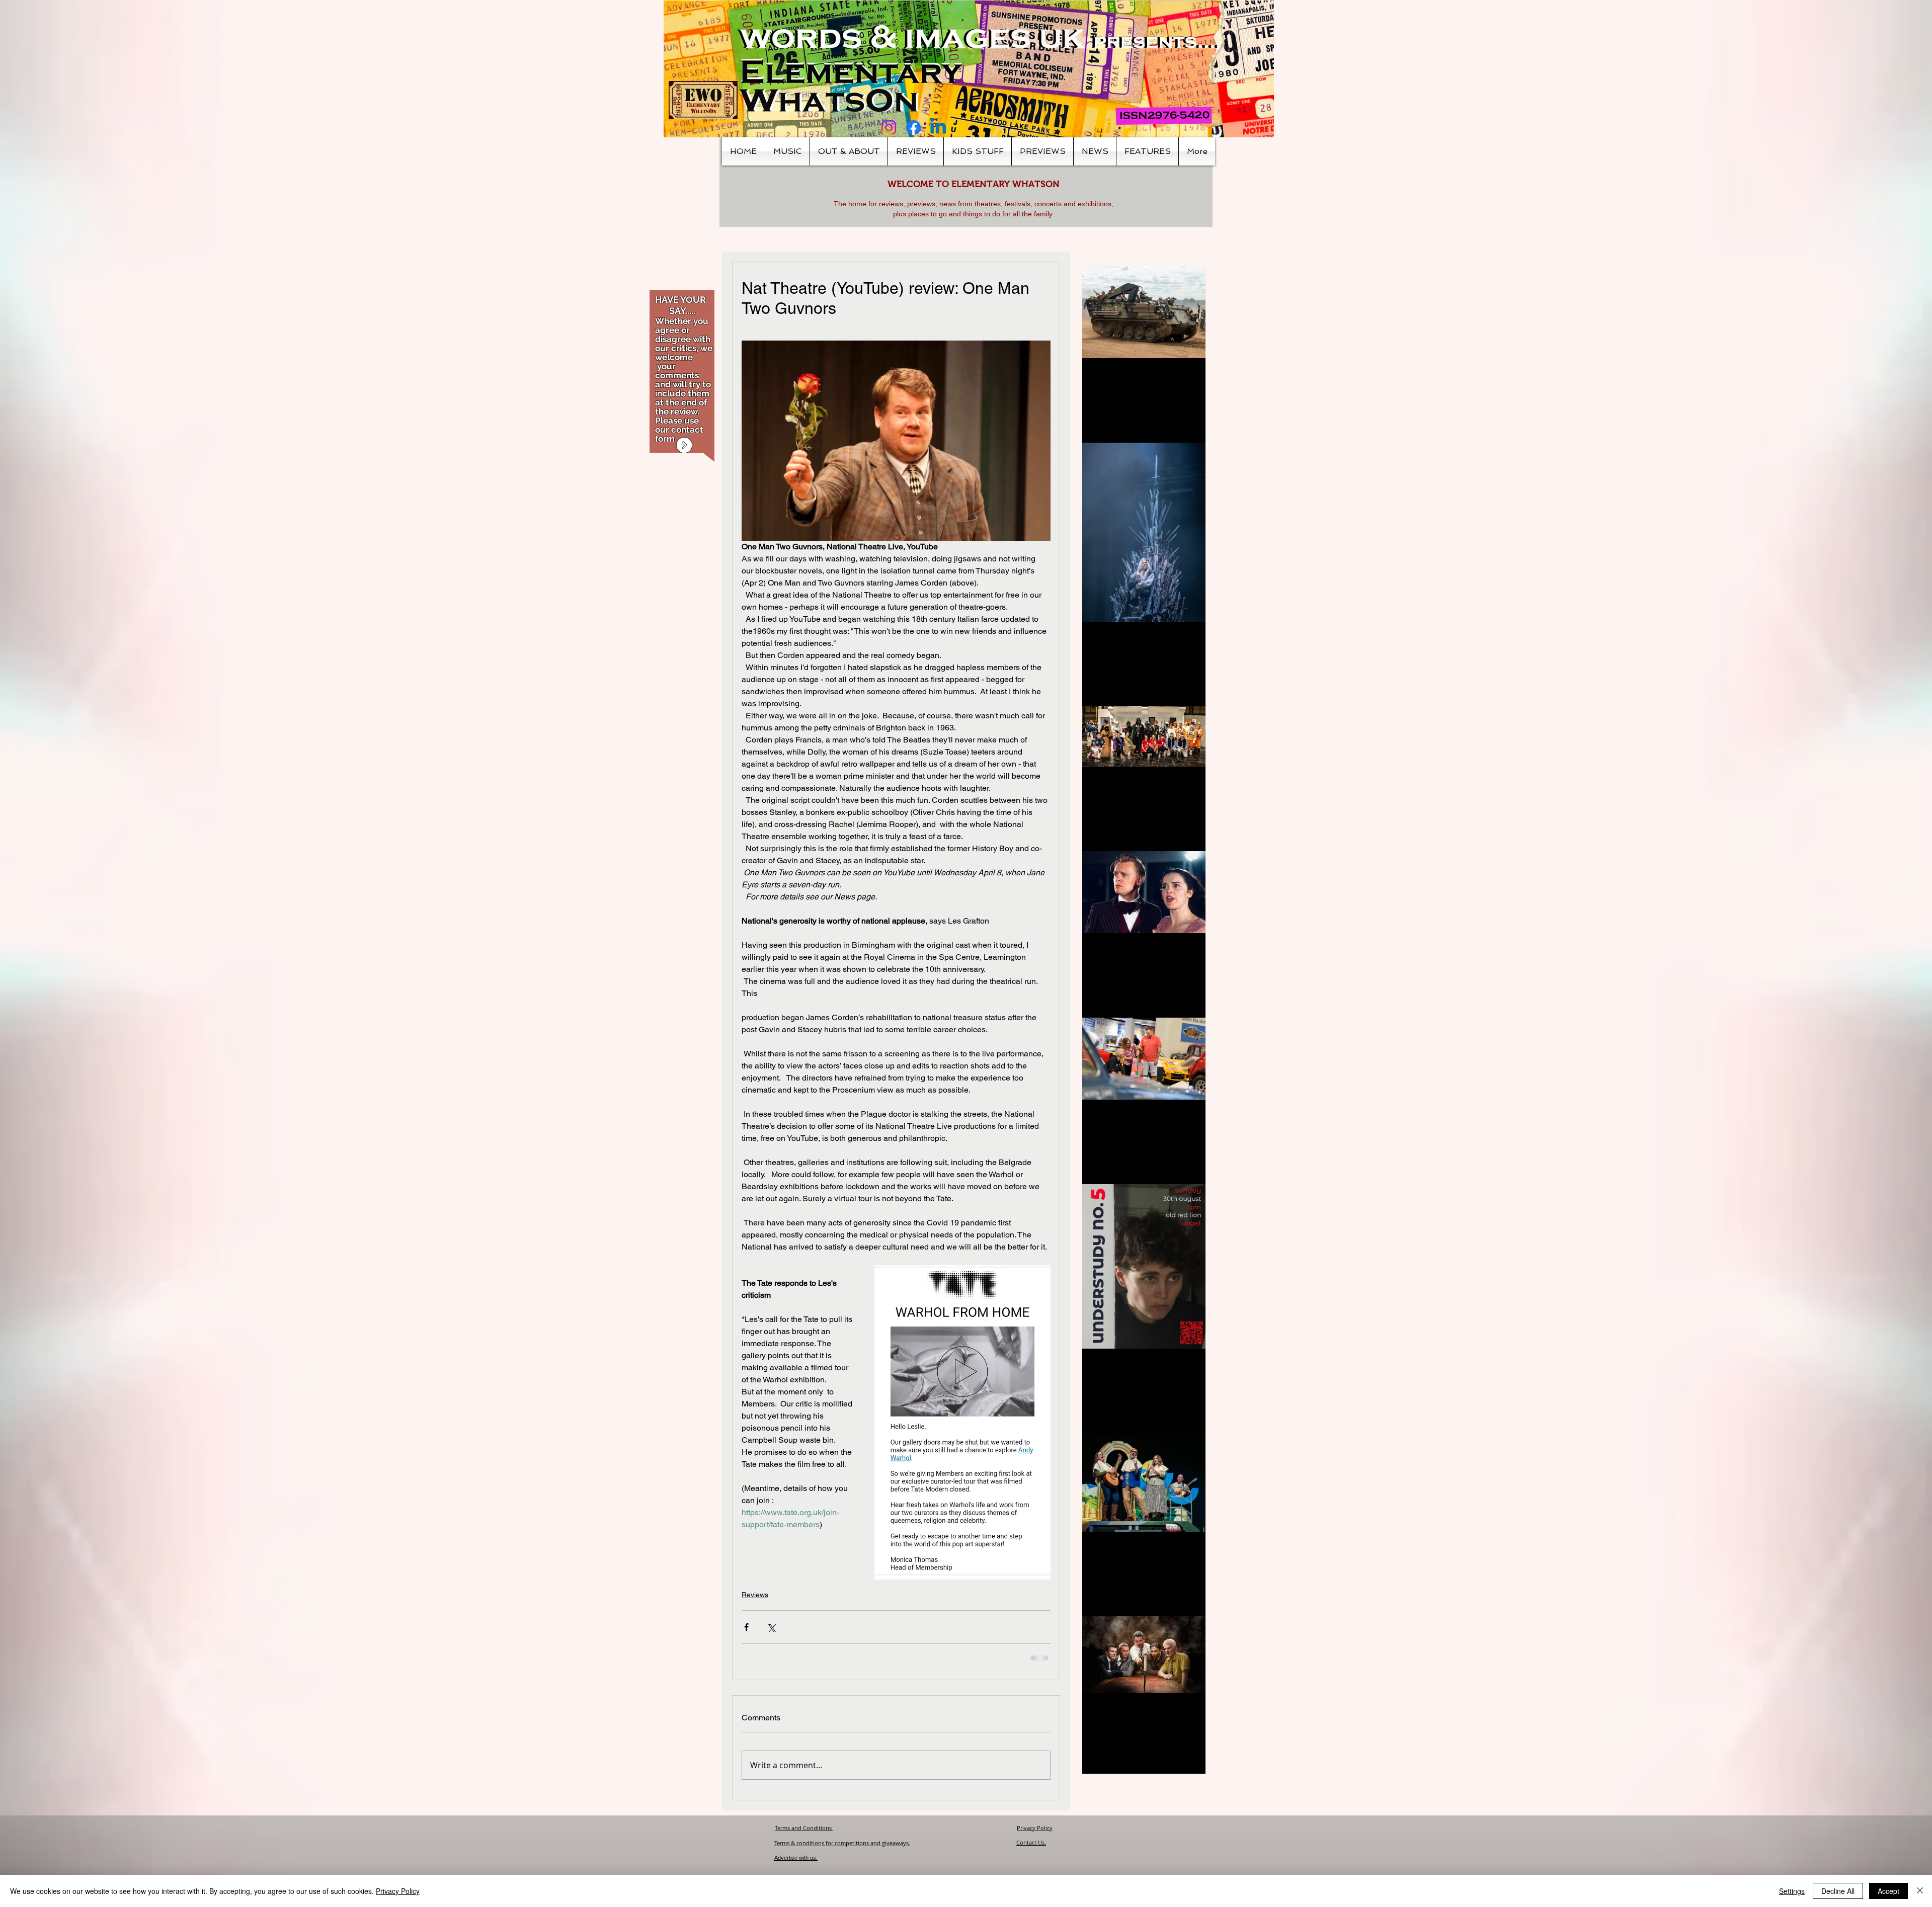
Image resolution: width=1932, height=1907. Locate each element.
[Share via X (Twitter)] (771, 1627)
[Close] (1920, 1891)
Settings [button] (1792, 1891)
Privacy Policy (1035, 1836)
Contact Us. (1031, 1850)
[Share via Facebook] (746, 1627)
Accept (1888, 1891)
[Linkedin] (938, 128)
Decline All (1838, 1891)
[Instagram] (889, 128)
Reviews (755, 1595)
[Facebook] (913, 128)
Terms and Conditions (804, 1836)
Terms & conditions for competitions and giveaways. (842, 1851)
